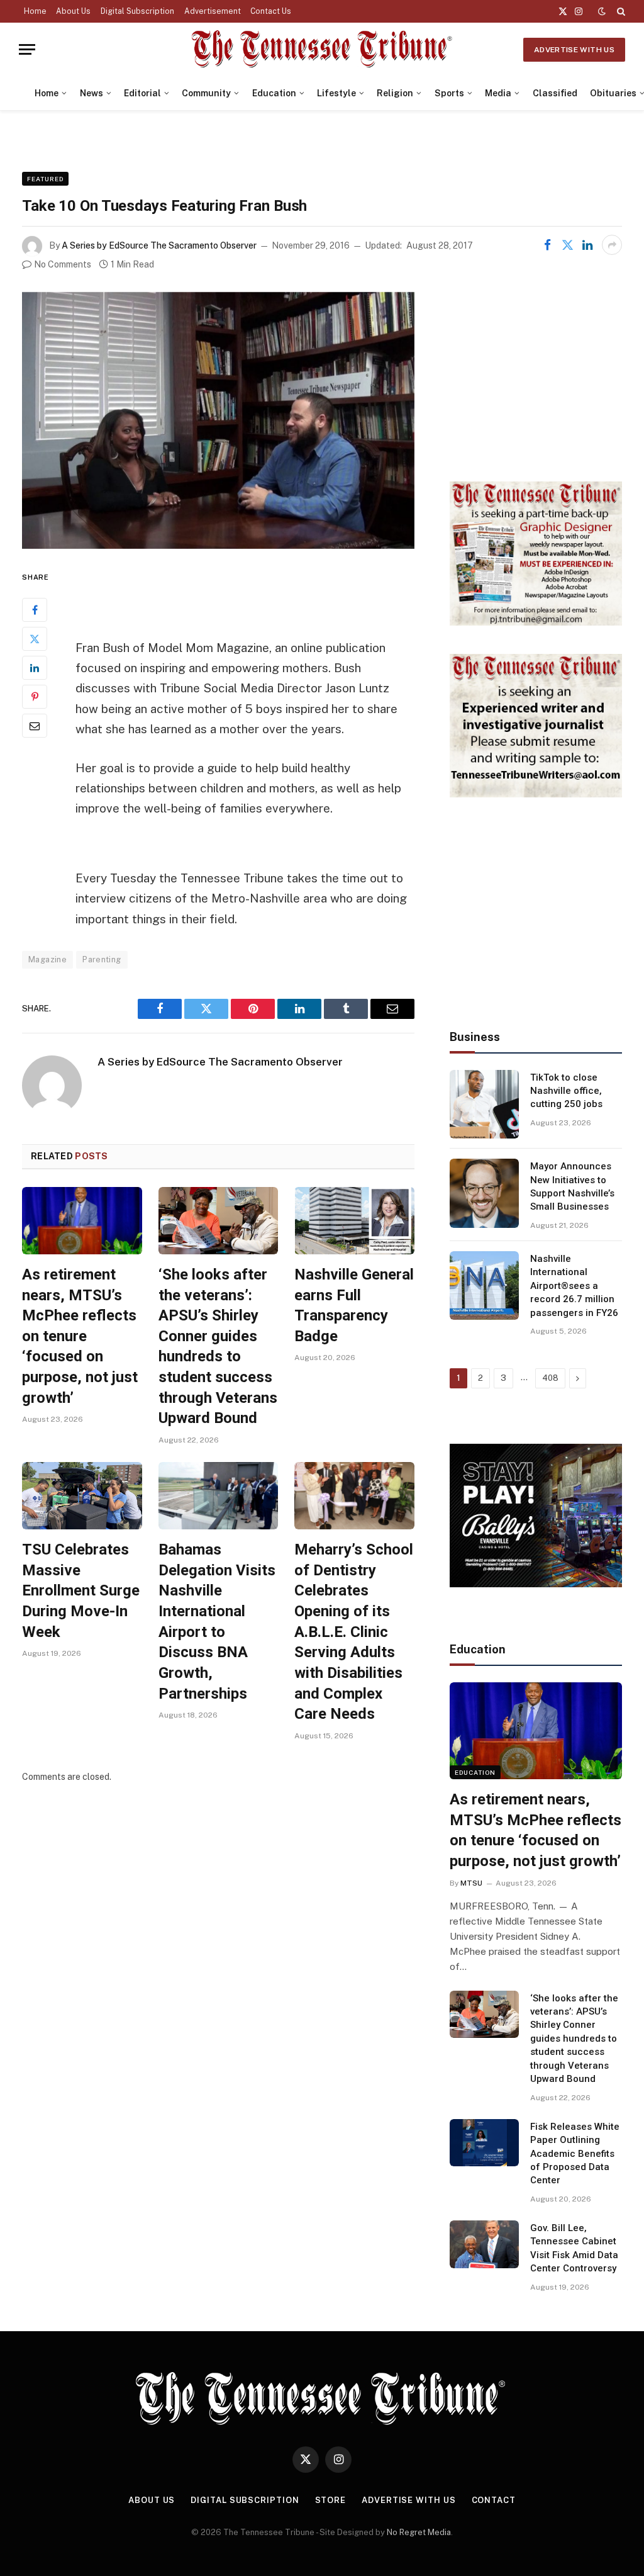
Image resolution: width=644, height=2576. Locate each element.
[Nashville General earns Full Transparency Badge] (354, 1221)
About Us (73, 11)
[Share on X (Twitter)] (567, 245)
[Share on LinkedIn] (587, 245)
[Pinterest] (35, 697)
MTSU (471, 1883)
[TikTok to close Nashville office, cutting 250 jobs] (484, 1105)
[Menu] (27, 49)
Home (35, 11)
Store (331, 2500)
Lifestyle (336, 93)
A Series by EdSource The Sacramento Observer (159, 245)
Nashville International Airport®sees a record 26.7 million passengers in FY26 (574, 1286)
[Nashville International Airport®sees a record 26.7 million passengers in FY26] (484, 1286)
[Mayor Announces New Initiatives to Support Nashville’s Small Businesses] (484, 1193)
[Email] (35, 726)
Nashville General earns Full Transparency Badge (354, 1305)
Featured (45, 179)
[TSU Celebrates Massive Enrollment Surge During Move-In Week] (82, 1496)
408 (550, 1378)
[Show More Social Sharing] (612, 245)
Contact (494, 2500)
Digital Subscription (137, 11)
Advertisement (213, 11)
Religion (395, 93)
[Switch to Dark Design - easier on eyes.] (602, 11)
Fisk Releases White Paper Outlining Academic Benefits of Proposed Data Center (575, 2154)
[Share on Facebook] (547, 245)
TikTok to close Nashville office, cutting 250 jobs (566, 1091)
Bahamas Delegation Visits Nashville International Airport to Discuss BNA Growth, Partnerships (217, 1621)
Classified (555, 93)
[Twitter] (35, 639)
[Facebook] (35, 610)
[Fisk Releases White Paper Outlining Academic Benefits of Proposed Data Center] (484, 2143)
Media (498, 93)
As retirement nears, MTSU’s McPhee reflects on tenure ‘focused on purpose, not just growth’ (80, 1336)
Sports (449, 93)
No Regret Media (419, 2532)
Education (274, 93)
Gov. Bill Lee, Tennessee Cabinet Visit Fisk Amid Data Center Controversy (574, 2248)
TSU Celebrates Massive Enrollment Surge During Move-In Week (81, 1591)
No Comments (63, 264)
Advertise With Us (574, 50)
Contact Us (271, 11)
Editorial (142, 93)
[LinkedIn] (35, 668)
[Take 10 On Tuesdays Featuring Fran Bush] (218, 420)
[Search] (620, 11)
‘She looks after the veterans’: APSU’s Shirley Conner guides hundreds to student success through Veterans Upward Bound (218, 1346)
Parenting (102, 959)
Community (206, 93)
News (92, 93)
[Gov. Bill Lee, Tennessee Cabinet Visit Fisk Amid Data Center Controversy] (484, 2244)
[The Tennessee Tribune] (322, 49)
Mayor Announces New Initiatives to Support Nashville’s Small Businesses (572, 1186)
